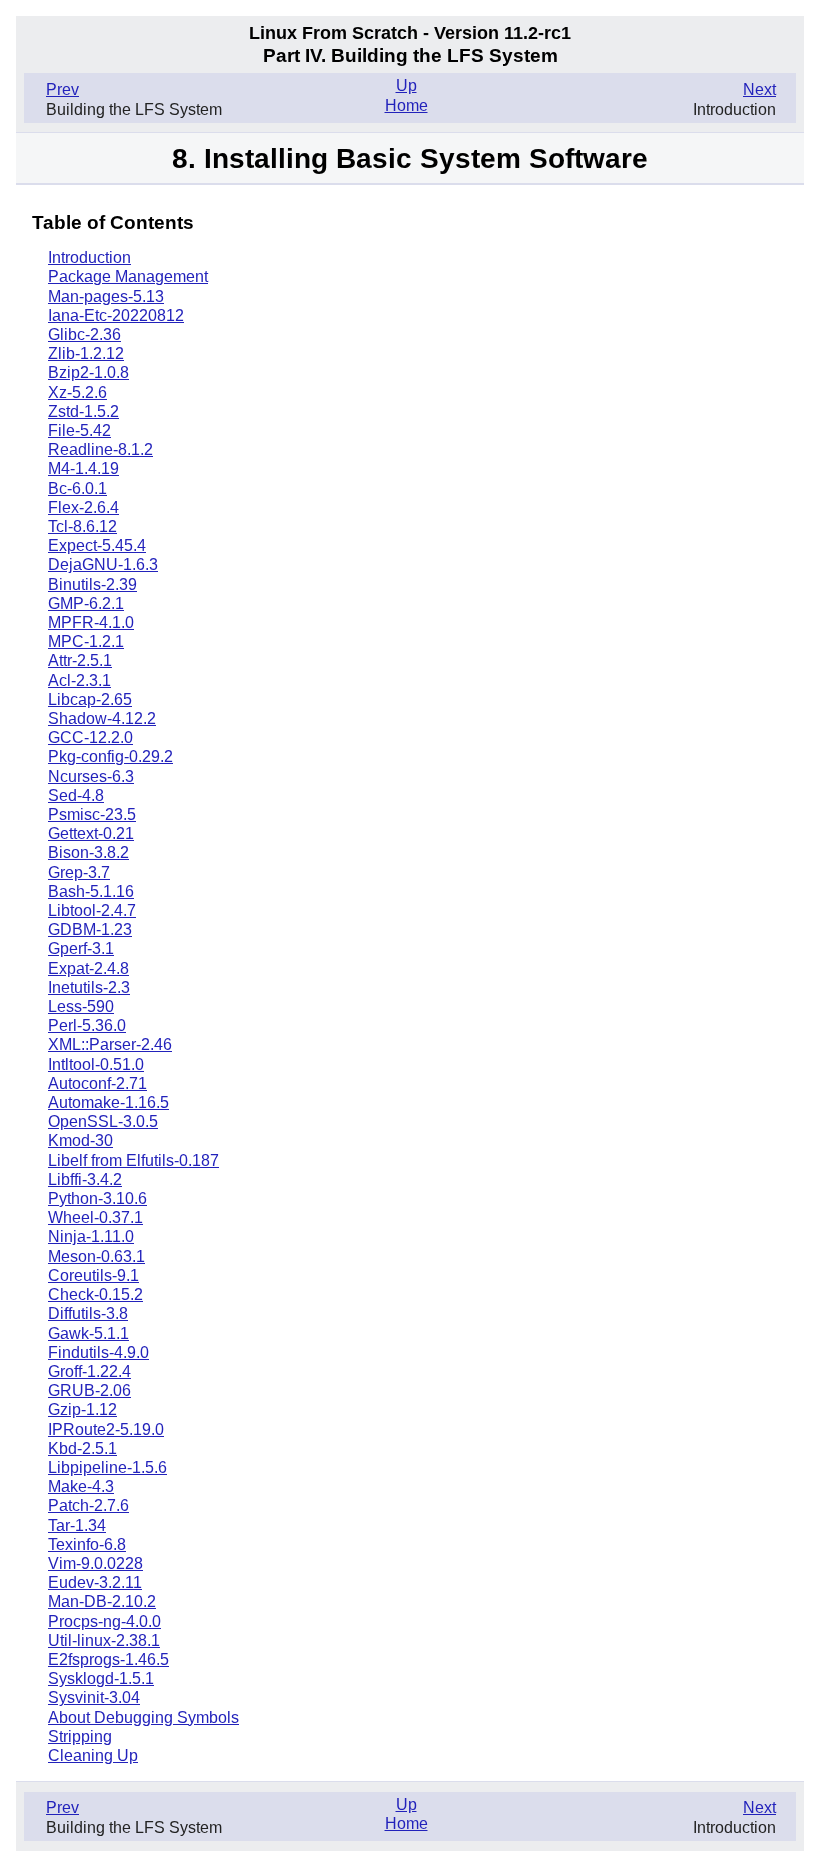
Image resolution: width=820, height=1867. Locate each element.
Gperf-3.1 (81, 948)
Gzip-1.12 (82, 1409)
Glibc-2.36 (84, 334)
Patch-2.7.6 (88, 1505)
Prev (62, 89)
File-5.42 (79, 430)
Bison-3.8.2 (88, 852)
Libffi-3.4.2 (85, 1179)
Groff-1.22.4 (89, 1371)
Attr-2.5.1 (80, 660)
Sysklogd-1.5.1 (101, 1678)
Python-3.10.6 (97, 1198)
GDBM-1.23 (90, 929)
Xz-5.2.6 (77, 392)
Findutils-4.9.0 (98, 1352)
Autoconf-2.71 (97, 1083)
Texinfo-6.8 (87, 1544)
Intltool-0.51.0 (96, 1064)
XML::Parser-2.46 (110, 1044)
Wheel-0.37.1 (95, 1217)
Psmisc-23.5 (92, 814)
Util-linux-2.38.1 (104, 1640)
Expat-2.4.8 (88, 968)
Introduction (89, 257)
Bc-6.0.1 (77, 488)
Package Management (128, 276)
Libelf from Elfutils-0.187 (133, 1160)
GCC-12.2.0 (90, 737)
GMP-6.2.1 (86, 603)
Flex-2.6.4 (83, 507)
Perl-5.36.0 (87, 1025)
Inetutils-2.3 (89, 987)
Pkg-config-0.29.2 (110, 756)
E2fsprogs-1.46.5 (108, 1659)
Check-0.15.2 (95, 1294)
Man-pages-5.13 (106, 296)
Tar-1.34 (77, 1525)
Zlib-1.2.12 (86, 353)
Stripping (80, 1736)
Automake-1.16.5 (108, 1102)
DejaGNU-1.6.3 (103, 564)
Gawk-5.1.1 (88, 1333)
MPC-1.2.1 (86, 641)
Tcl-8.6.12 (82, 526)
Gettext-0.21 (91, 833)
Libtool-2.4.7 (92, 910)
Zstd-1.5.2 (83, 411)
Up (406, 85)
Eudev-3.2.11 (95, 1582)
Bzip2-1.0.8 (88, 372)
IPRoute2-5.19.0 (106, 1429)
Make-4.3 (81, 1486)
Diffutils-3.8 (88, 1313)
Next (759, 89)
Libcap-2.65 (90, 699)
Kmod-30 (80, 1140)
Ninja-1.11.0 (91, 1236)
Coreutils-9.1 (93, 1275)
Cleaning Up (93, 1755)
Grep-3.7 (79, 872)
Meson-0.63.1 (96, 1256)
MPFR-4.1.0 (91, 622)
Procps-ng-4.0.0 (104, 1621)
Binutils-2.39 (92, 584)
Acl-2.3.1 (79, 680)
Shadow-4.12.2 (102, 718)
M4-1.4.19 (83, 468)
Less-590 (81, 1006)
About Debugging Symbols (143, 1717)
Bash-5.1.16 (91, 891)
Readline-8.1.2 (100, 449)
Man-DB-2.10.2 (102, 1601)
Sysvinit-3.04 (94, 1697)
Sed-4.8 (76, 795)
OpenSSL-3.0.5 (103, 1121)
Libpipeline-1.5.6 (107, 1467)
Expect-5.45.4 (97, 545)
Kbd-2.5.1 (82, 1448)
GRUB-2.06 (89, 1390)
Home (406, 105)
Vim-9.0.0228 (95, 1563)
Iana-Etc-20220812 (116, 315)
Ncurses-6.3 (91, 776)
